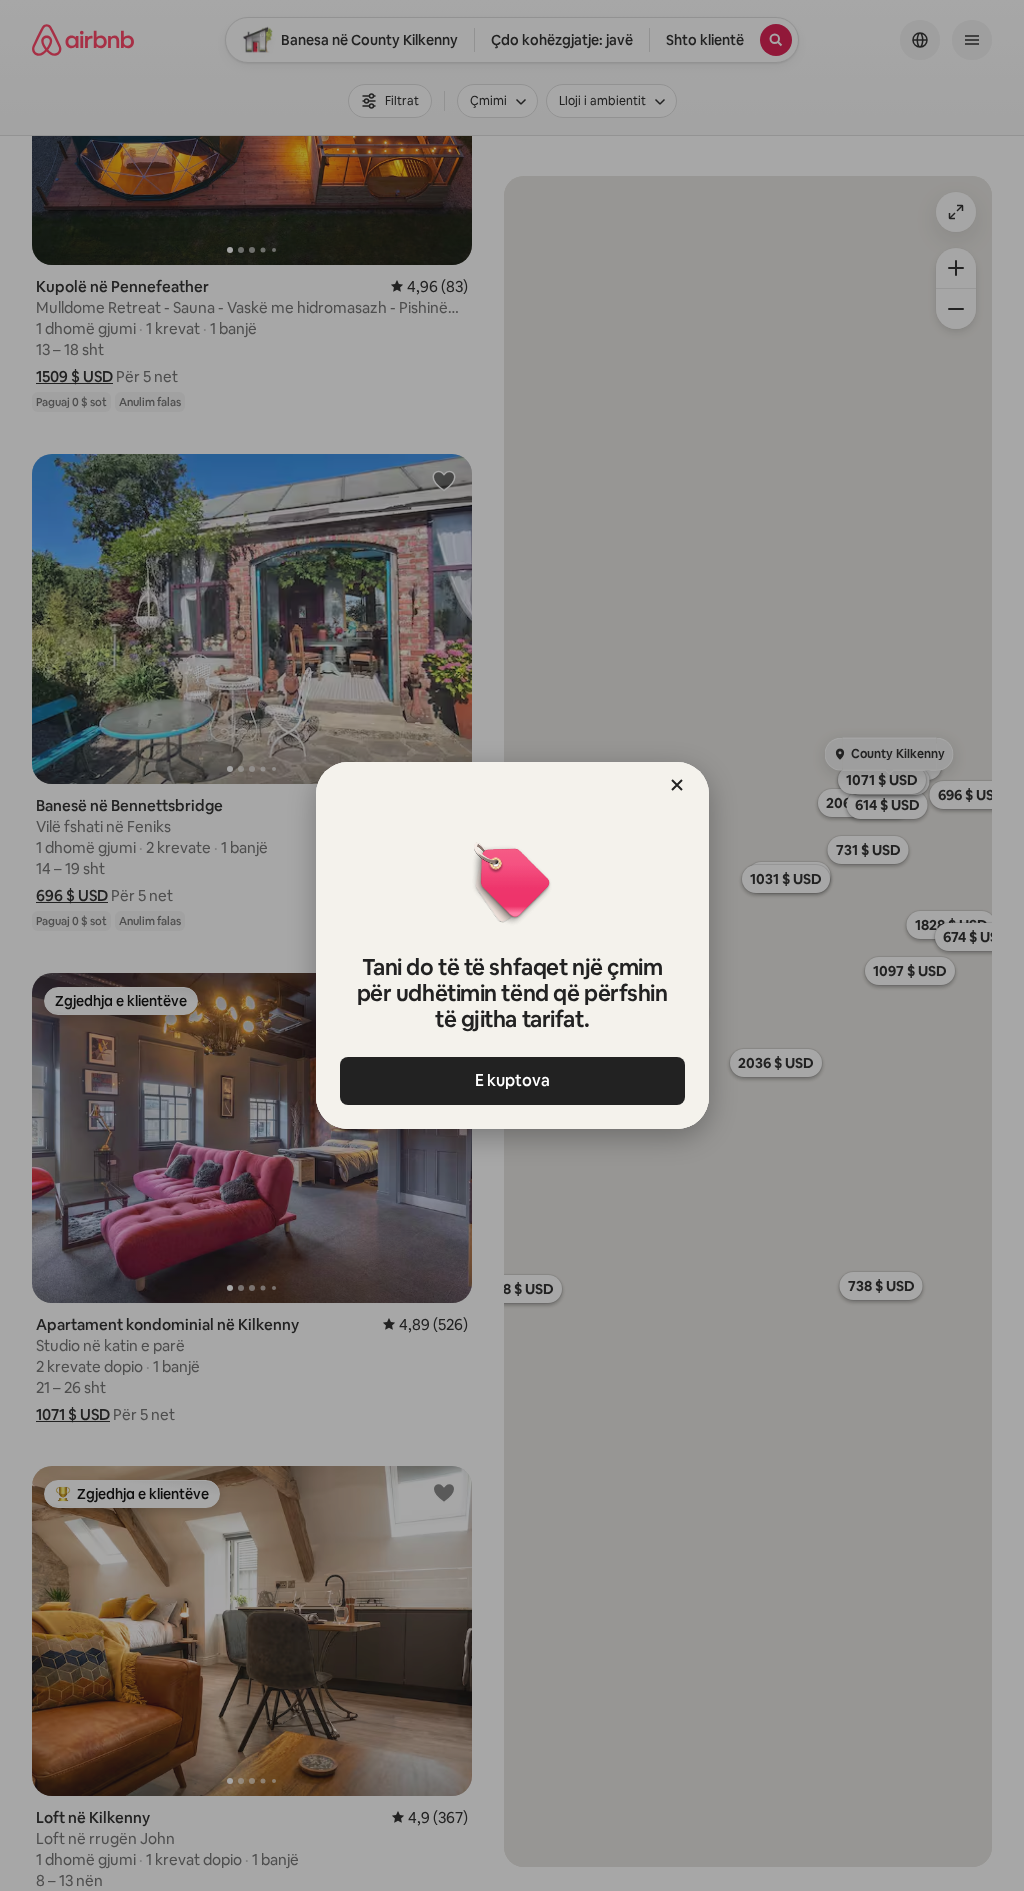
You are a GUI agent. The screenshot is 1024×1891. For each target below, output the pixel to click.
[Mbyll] (677, 785)
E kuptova (512, 1080)
